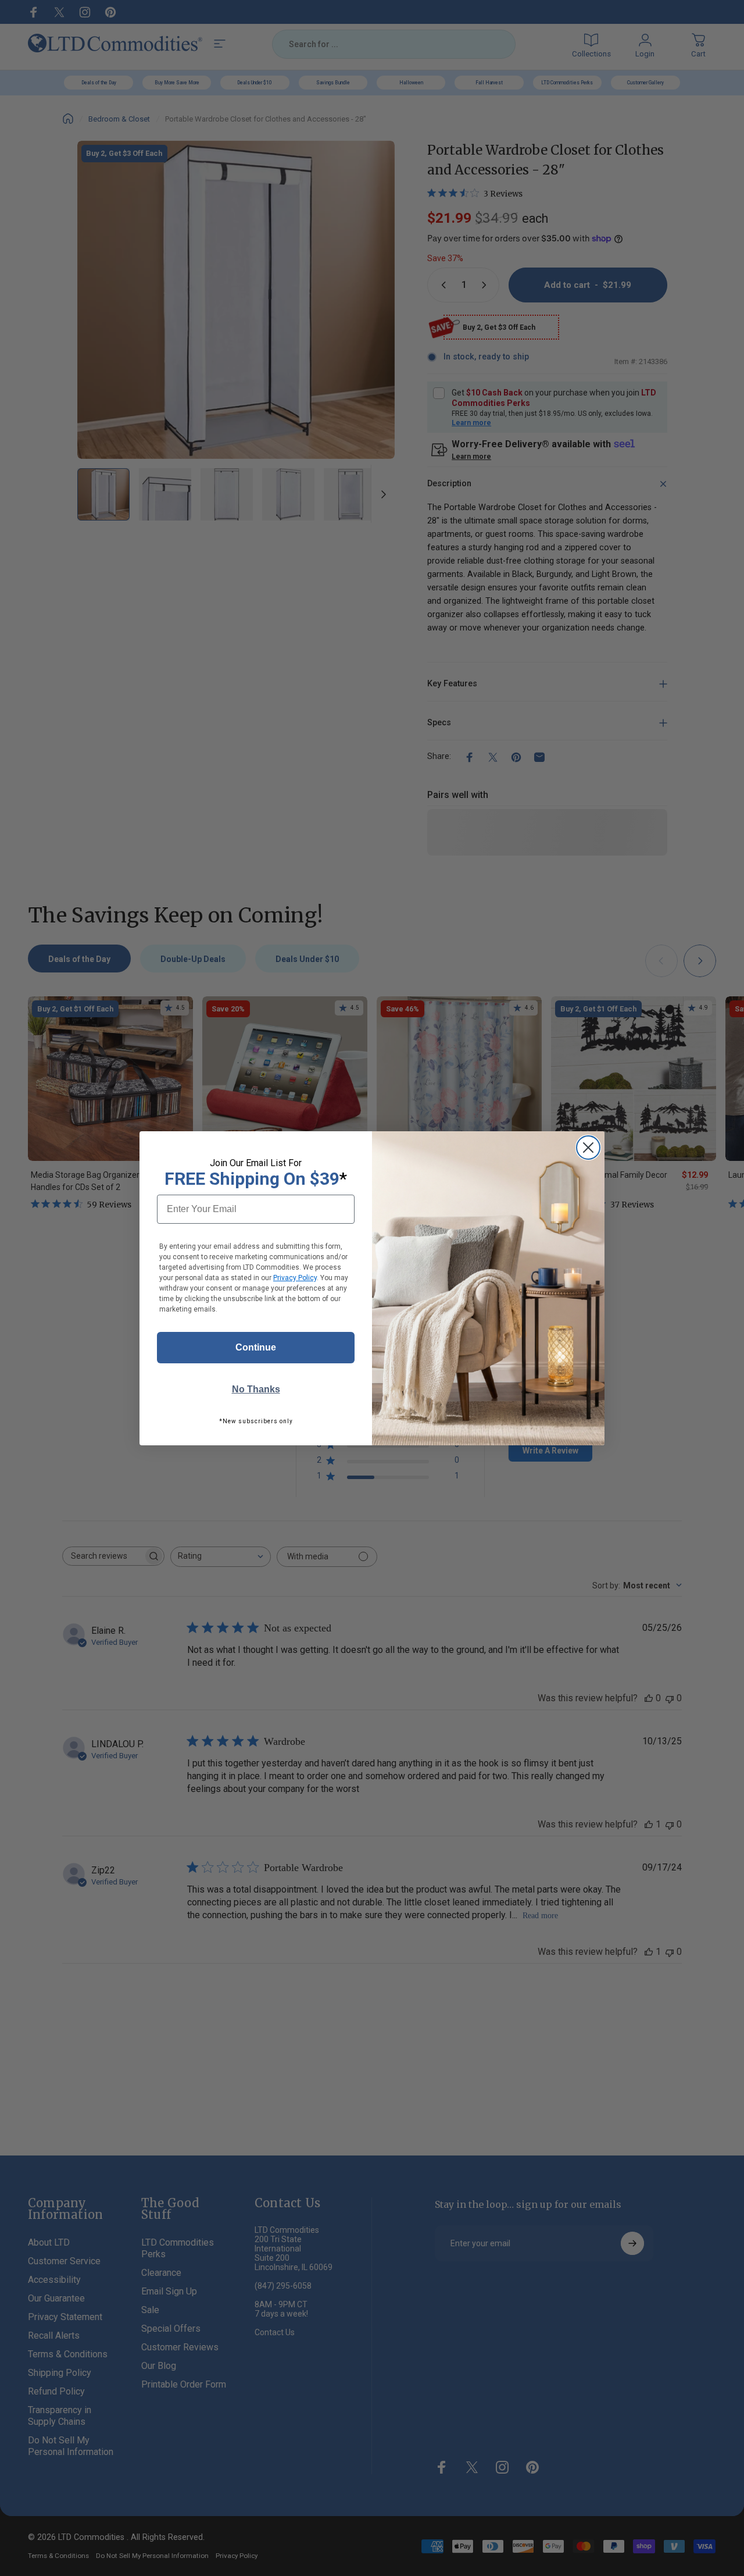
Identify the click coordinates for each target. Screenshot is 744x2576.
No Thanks (256, 1389)
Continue (256, 1347)
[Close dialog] (588, 1148)
